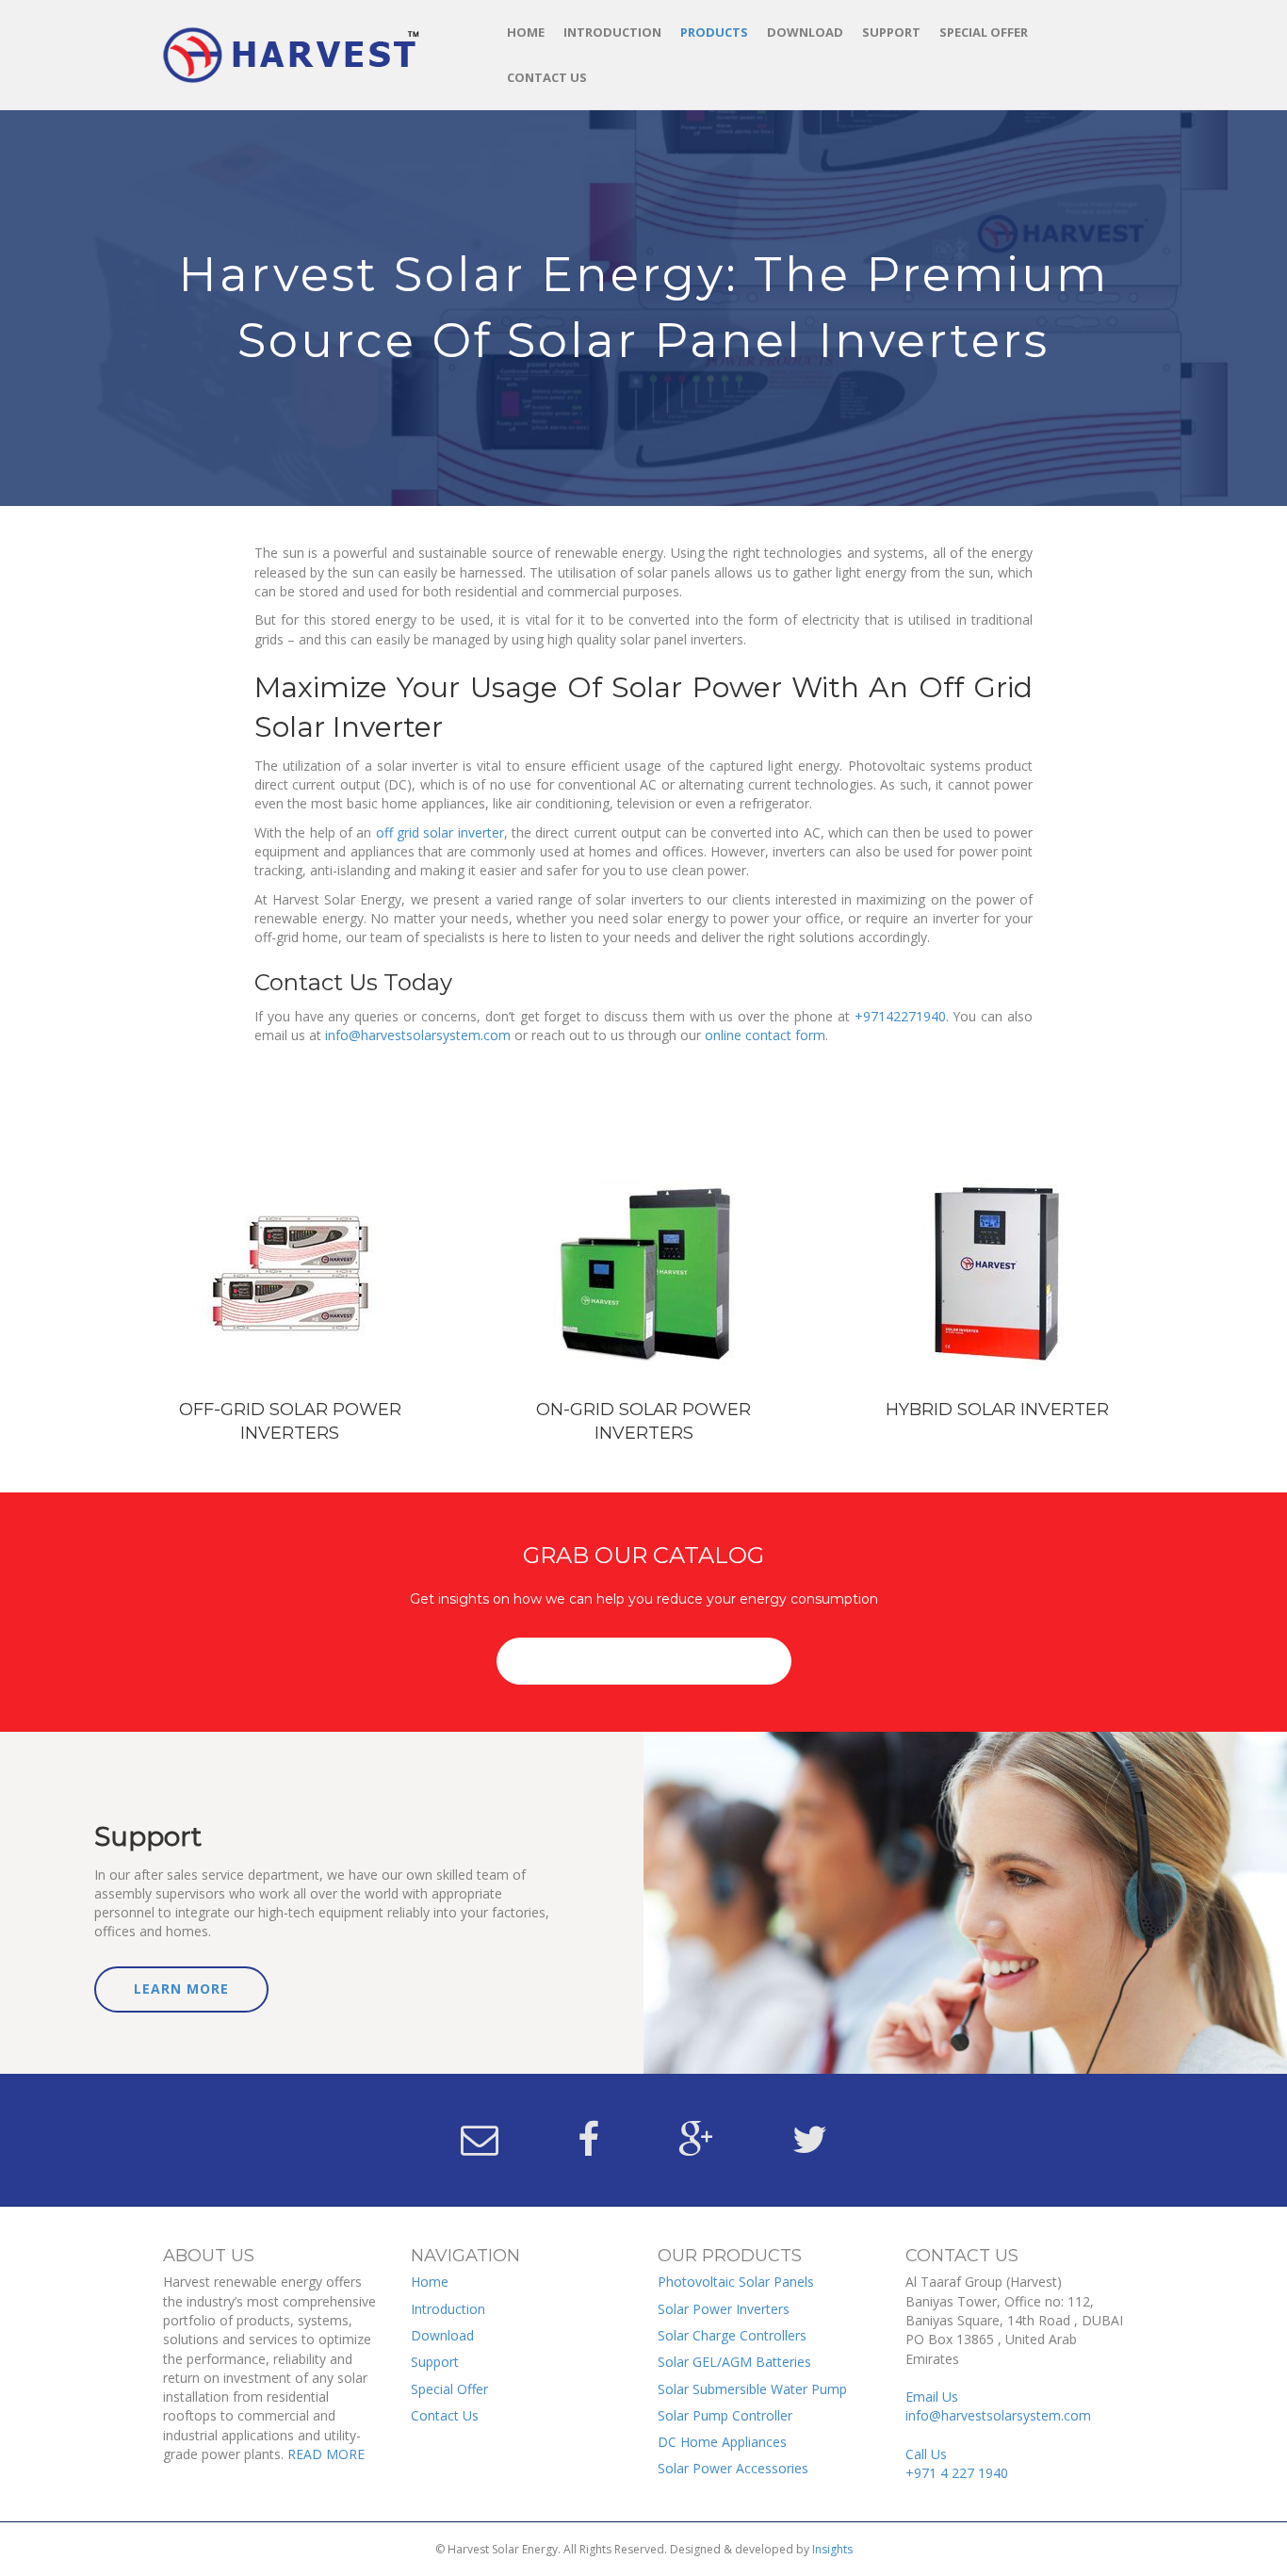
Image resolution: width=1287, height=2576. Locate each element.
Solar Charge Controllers (732, 2335)
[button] (644, 1661)
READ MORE (326, 2454)
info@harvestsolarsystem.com (418, 1035)
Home (526, 32)
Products (714, 32)
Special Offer (984, 32)
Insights (832, 2549)
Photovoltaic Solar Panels (736, 2282)
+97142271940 (900, 1016)
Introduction (612, 32)
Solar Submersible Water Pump (752, 2389)
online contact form (765, 1035)
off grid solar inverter (440, 832)
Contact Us (547, 77)
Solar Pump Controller (725, 2415)
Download (805, 32)
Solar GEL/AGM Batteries (734, 2362)
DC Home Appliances (722, 2442)
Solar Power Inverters (724, 2309)
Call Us (957, 2463)
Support (891, 32)
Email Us (998, 2406)
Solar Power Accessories (733, 2468)
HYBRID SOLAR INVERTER (997, 1410)
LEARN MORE (181, 1989)
